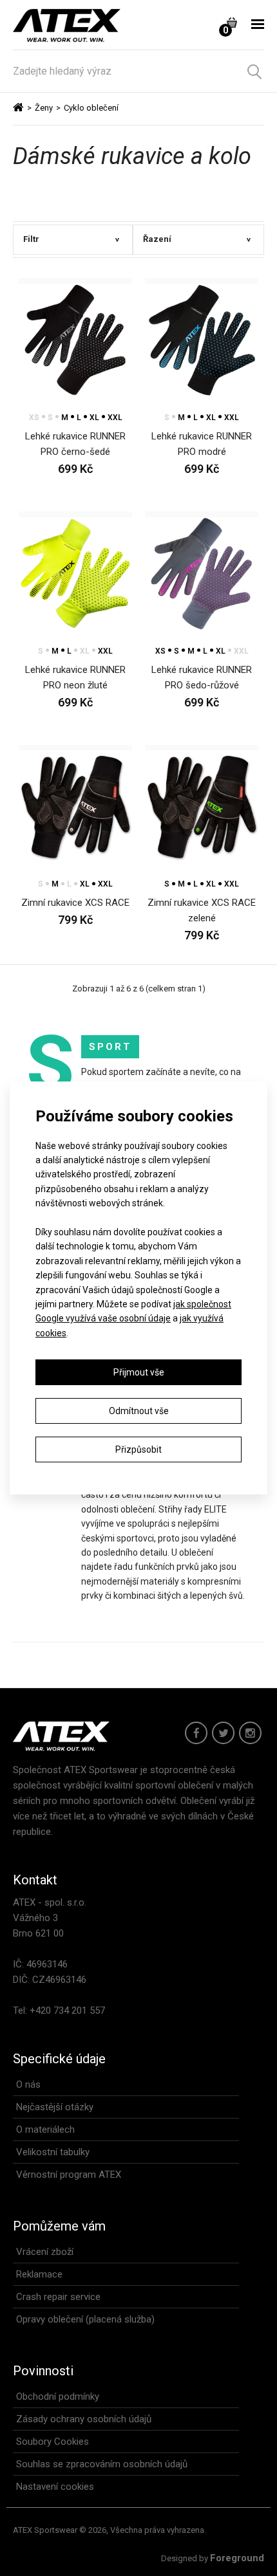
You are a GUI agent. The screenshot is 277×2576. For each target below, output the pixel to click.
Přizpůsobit (138, 1449)
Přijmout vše (139, 1372)
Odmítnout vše (139, 1411)
